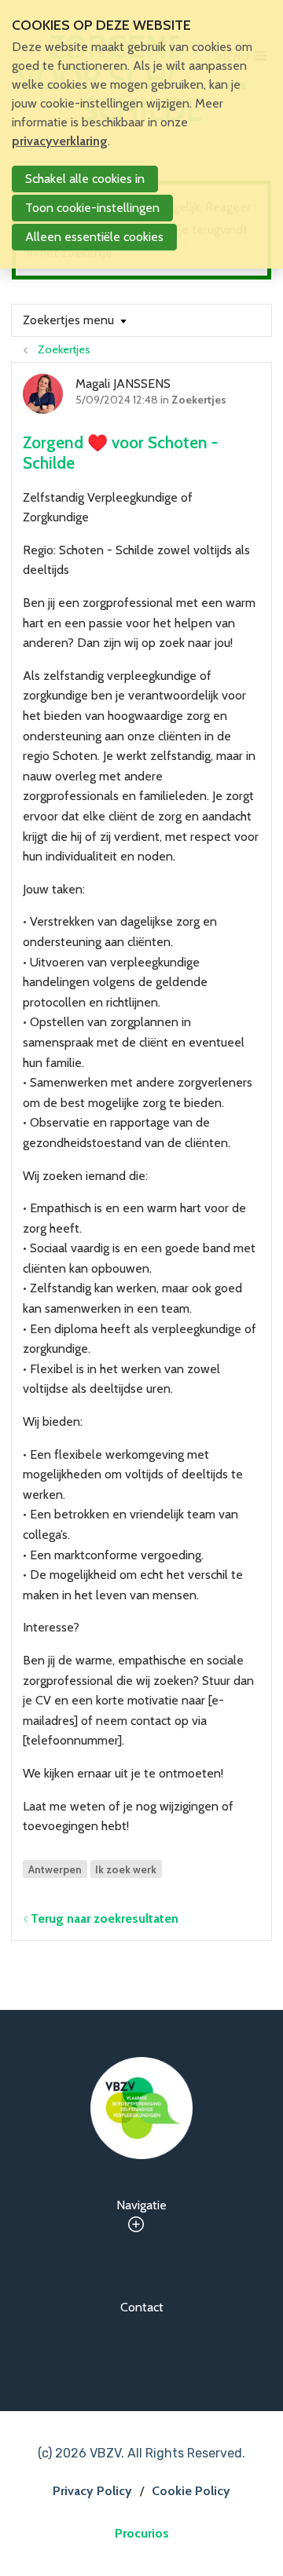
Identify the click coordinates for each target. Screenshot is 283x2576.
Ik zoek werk (126, 1869)
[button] (75, 320)
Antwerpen (55, 1869)
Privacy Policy (92, 2491)
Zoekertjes (64, 349)
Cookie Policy (191, 2491)
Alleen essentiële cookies (94, 237)
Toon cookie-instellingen (92, 208)
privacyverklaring (60, 141)
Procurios (142, 2533)
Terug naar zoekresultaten (105, 1918)
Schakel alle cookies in (85, 179)
